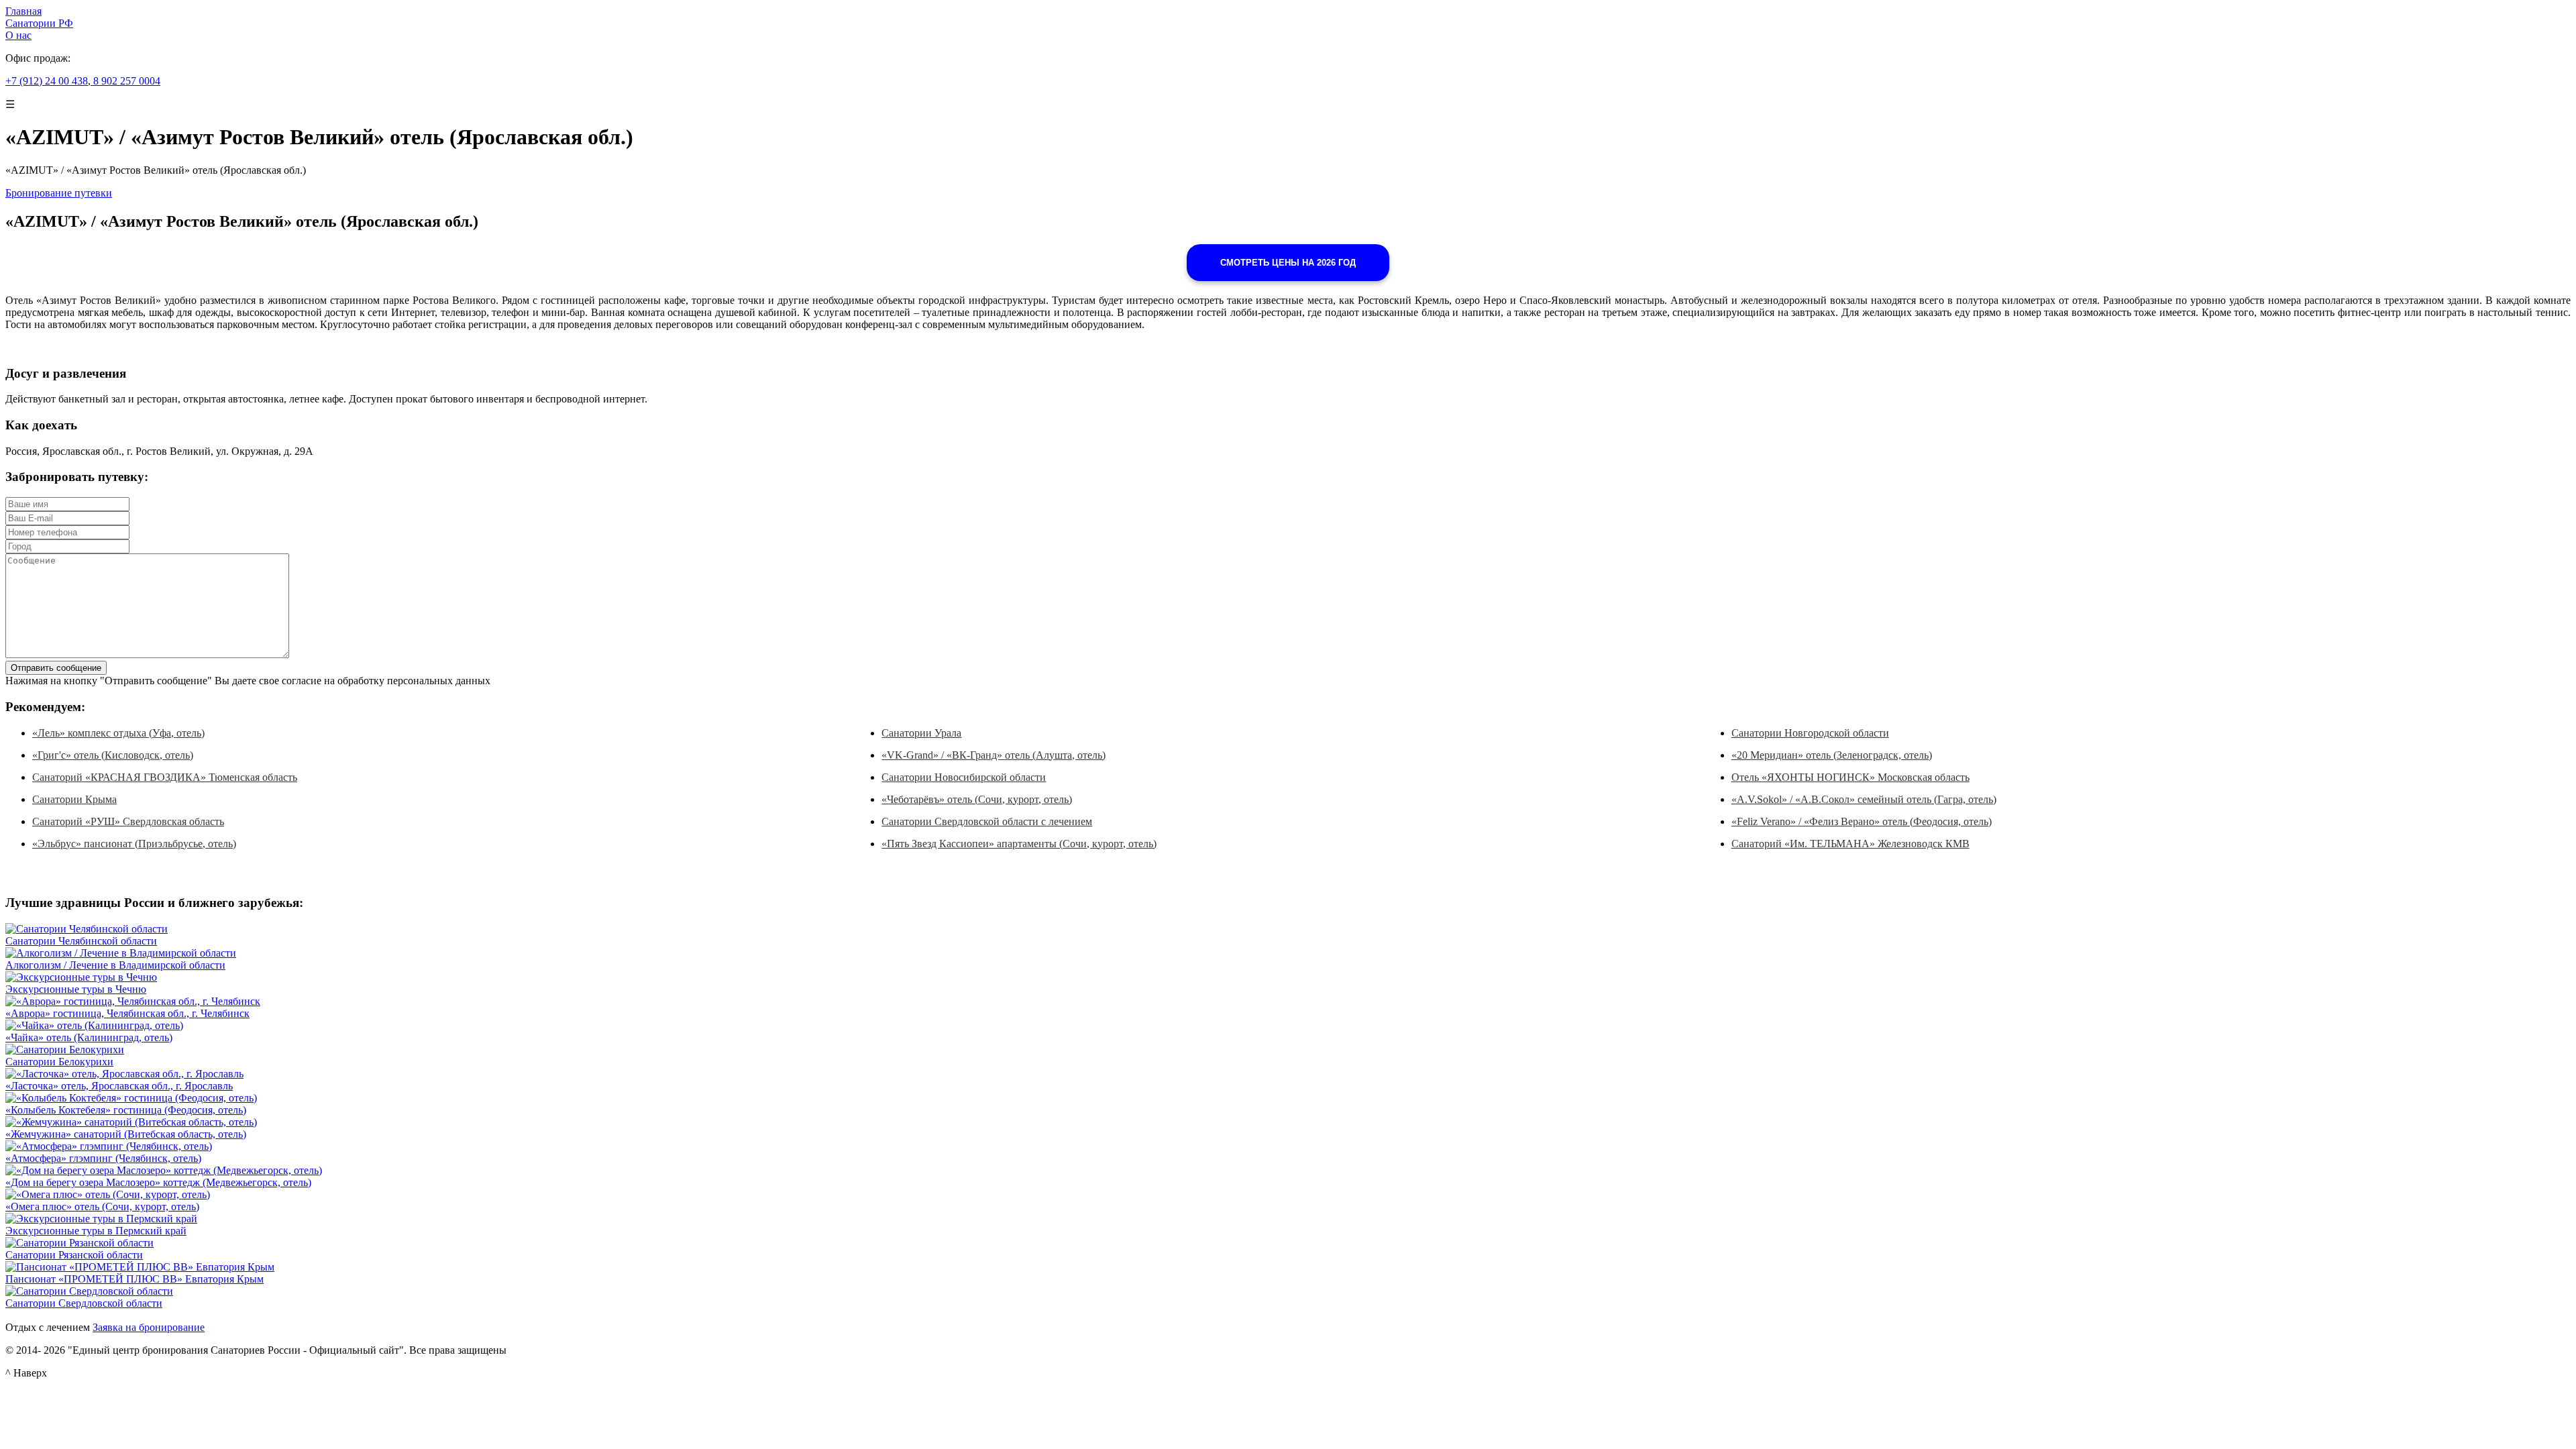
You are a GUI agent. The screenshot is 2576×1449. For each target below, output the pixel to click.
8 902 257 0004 (125, 81)
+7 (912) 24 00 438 (47, 81)
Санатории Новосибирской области (964, 777)
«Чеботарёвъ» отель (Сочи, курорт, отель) (977, 799)
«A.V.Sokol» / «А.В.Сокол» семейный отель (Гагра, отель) (1864, 799)
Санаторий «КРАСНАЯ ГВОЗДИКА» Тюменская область (165, 777)
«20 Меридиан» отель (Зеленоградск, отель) (1832, 755)
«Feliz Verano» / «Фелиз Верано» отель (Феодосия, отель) (1862, 821)
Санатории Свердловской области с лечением (987, 821)
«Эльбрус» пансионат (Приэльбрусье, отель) (134, 844)
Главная (23, 11)
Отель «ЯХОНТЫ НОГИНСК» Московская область (1850, 777)
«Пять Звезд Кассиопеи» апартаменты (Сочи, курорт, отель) (1019, 844)
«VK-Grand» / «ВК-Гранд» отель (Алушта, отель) (994, 755)
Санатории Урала (921, 733)
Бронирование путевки (59, 193)
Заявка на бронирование (149, 1327)
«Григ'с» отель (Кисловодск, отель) (113, 755)
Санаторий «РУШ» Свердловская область (128, 821)
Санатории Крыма (74, 799)
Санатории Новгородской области (1810, 733)
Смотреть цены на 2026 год (1288, 263)
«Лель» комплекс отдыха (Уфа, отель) (118, 733)
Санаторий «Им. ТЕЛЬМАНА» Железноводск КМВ (1850, 844)
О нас (18, 35)
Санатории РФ (39, 23)
